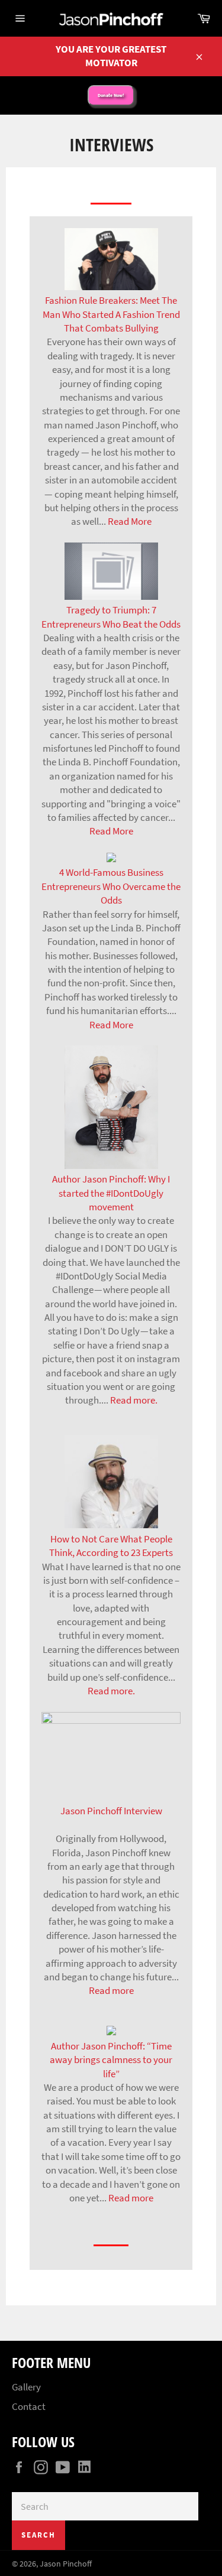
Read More (130, 521)
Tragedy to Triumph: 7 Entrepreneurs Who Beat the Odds (111, 617)
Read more (111, 1990)
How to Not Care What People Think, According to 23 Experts (111, 1546)
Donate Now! (111, 95)
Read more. (134, 1400)
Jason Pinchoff (66, 2564)
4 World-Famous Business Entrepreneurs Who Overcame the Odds (111, 886)
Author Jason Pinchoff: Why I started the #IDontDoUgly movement (111, 1193)
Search (38, 2535)
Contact (29, 2406)
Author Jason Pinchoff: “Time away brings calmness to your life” (111, 2059)
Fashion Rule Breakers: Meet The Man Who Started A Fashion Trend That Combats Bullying (111, 314)
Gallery (26, 2387)
